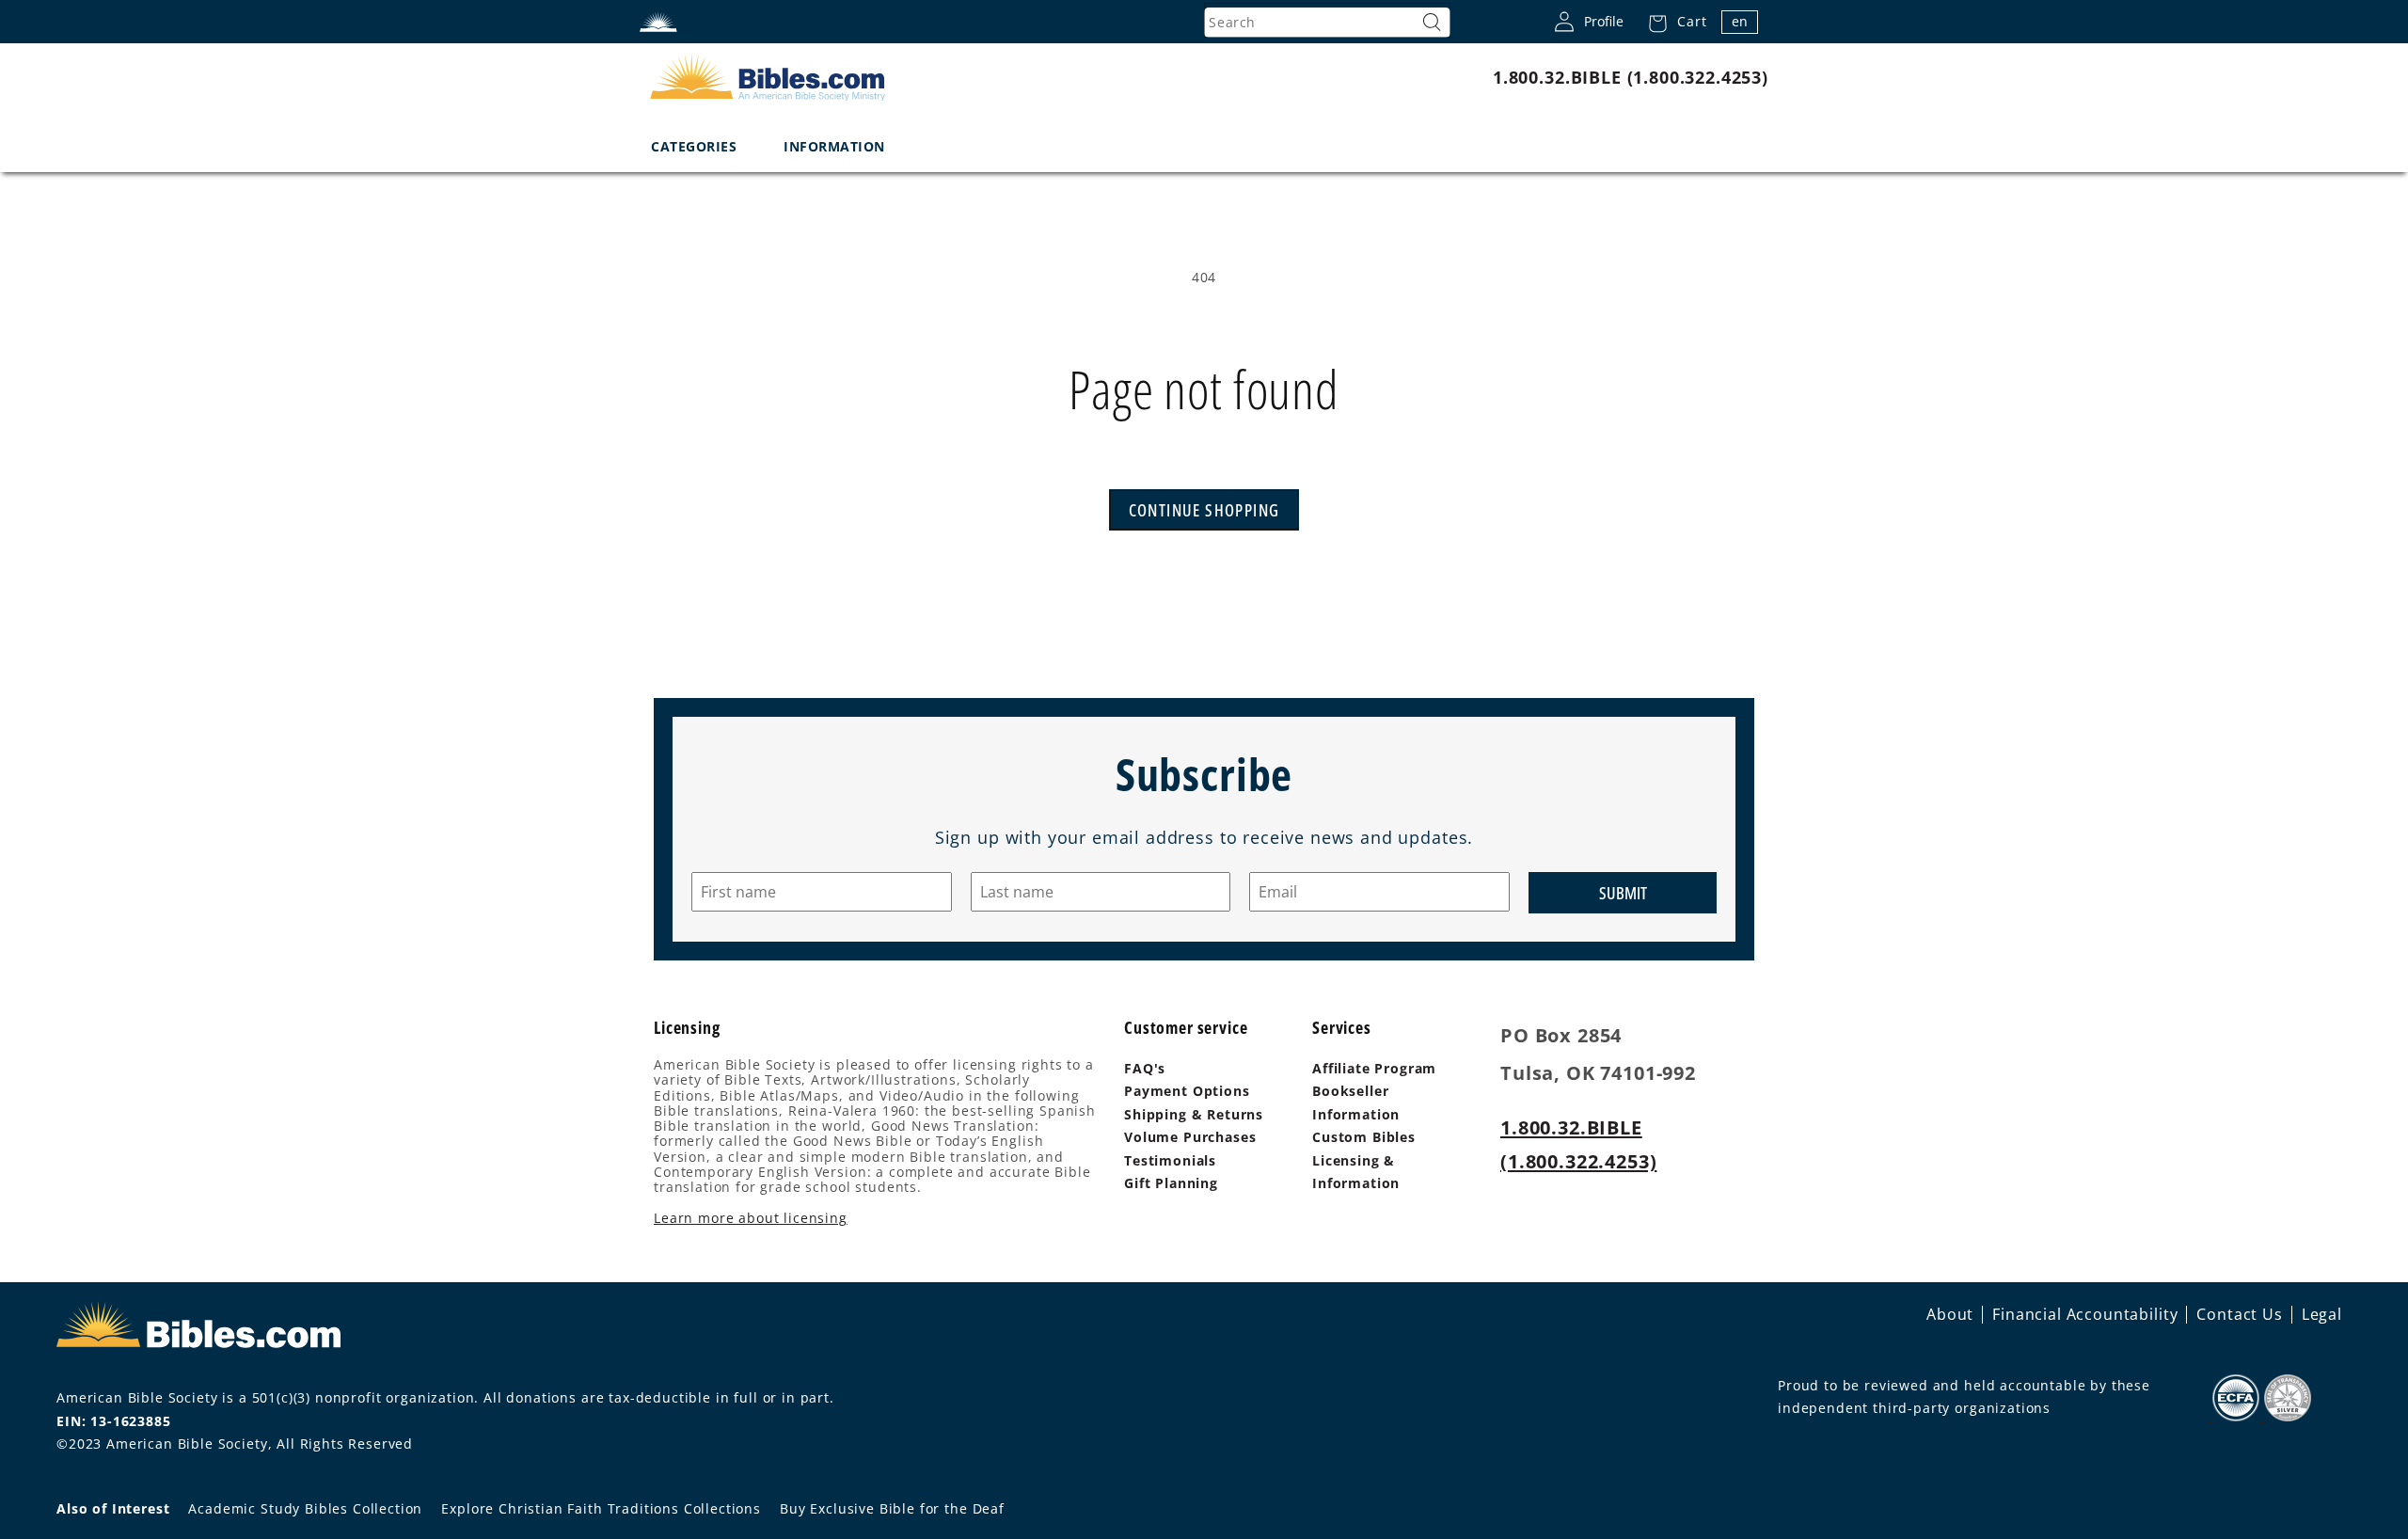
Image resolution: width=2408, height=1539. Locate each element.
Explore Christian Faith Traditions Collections (601, 1508)
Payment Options (1187, 1091)
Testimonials (1170, 1160)
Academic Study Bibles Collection (305, 1508)
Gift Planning (1171, 1183)
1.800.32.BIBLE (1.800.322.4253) (1631, 77)
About (1950, 1314)
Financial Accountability (2085, 1314)
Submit (1623, 893)
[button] (1672, 22)
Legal (2322, 1314)
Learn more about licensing (751, 1218)
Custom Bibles (1364, 1137)
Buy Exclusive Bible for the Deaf (892, 1508)
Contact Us (2239, 1314)
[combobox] (1327, 23)
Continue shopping (1204, 510)
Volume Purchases (1190, 1137)
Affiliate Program (1374, 1068)
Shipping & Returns (1194, 1114)
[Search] (1432, 23)
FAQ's (1145, 1068)
